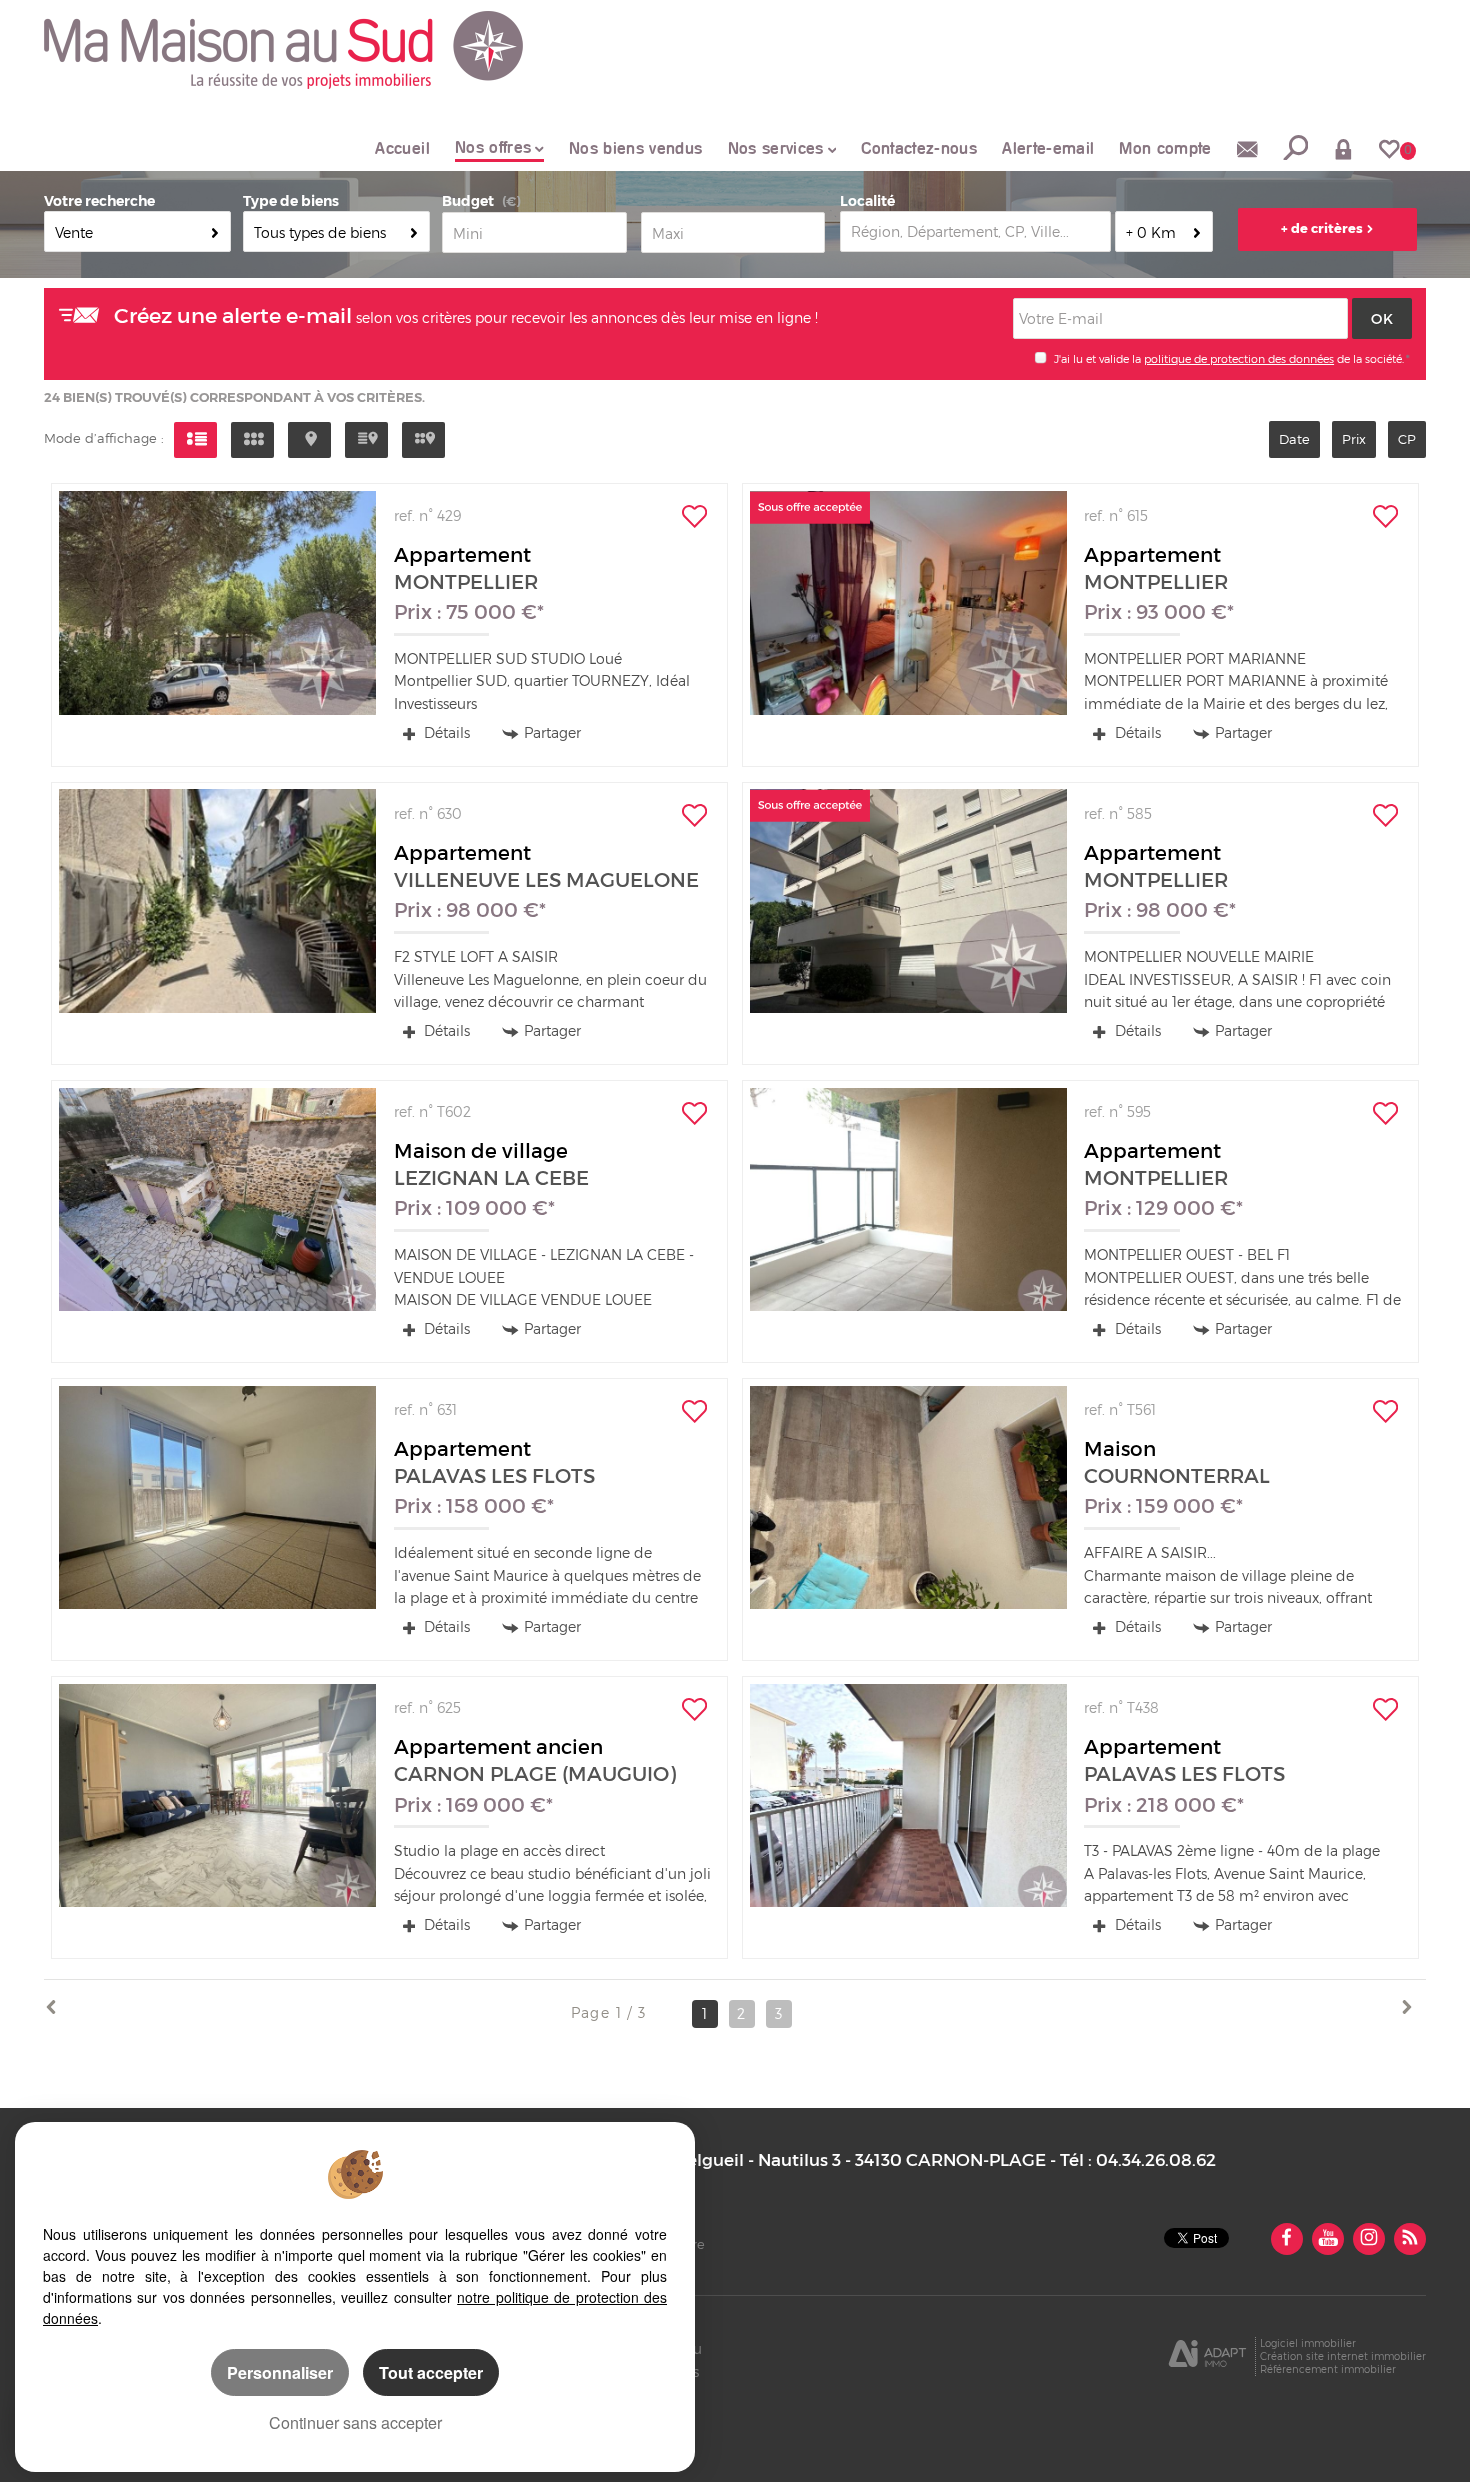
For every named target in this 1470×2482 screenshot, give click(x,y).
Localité (867, 201)
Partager (552, 732)
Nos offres (493, 147)
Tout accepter (431, 2372)
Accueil (402, 148)
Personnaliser (280, 2372)
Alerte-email (1048, 148)
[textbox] (975, 231)
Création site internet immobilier (1343, 2356)
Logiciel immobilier (1308, 2343)
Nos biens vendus (636, 148)
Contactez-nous (919, 148)
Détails (445, 732)
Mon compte (1165, 148)
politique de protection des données (1239, 359)
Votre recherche (99, 201)
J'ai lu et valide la (1099, 359)
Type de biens (291, 201)
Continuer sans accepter (355, 2422)
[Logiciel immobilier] (1207, 2357)
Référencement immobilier (1328, 2369)
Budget (468, 201)
